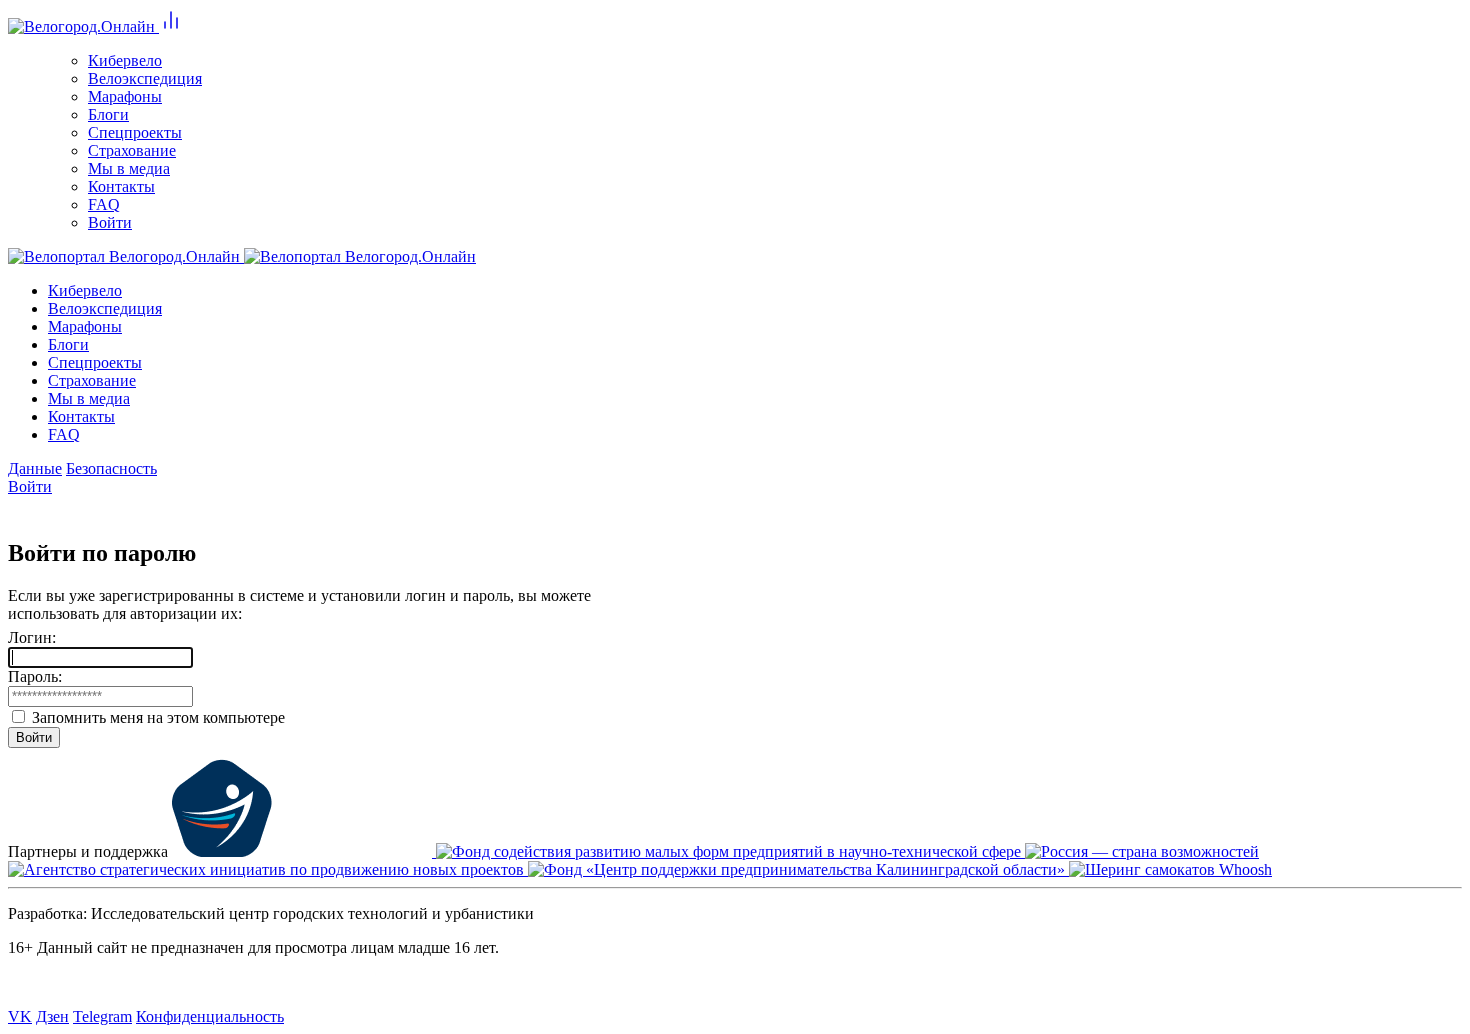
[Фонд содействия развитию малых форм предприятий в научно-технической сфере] (730, 851)
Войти (30, 486)
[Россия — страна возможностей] (1142, 851)
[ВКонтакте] (20, 508)
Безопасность (111, 468)
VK (20, 1016)
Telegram (102, 1016)
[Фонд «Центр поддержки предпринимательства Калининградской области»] (798, 869)
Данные (35, 468)
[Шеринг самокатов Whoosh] (1170, 869)
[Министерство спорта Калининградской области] (304, 851)
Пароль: (35, 676)
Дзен (52, 1016)
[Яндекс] (48, 508)
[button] (171, 26)
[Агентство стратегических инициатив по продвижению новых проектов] (268, 869)
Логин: (32, 637)
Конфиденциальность (210, 1016)
